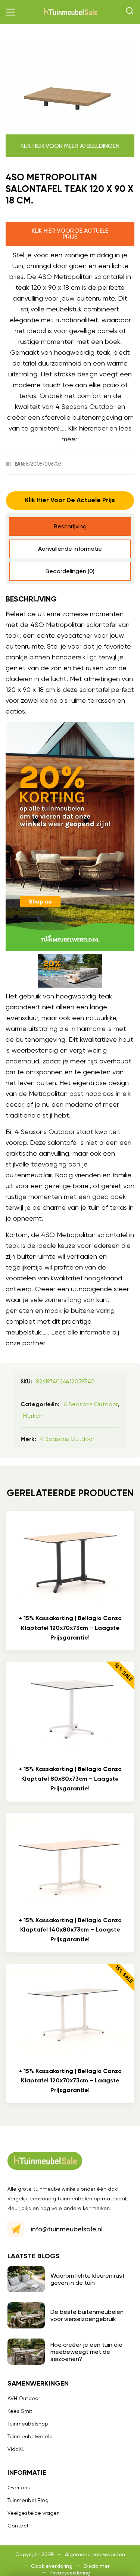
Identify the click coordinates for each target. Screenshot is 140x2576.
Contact (18, 2526)
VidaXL (16, 2449)
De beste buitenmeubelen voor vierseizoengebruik (87, 2315)
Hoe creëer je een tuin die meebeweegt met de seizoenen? (86, 2352)
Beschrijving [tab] (70, 526)
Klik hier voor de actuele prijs (70, 234)
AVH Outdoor (24, 2398)
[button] (11, 12)
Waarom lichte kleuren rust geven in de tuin (88, 2279)
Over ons (19, 2488)
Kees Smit (20, 2411)
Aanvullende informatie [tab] (70, 549)
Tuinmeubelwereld (30, 2436)
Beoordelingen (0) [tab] (70, 571)
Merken (33, 1416)
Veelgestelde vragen (34, 2513)
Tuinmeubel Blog (28, 2500)
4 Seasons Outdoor (91, 1404)
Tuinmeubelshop (28, 2424)
